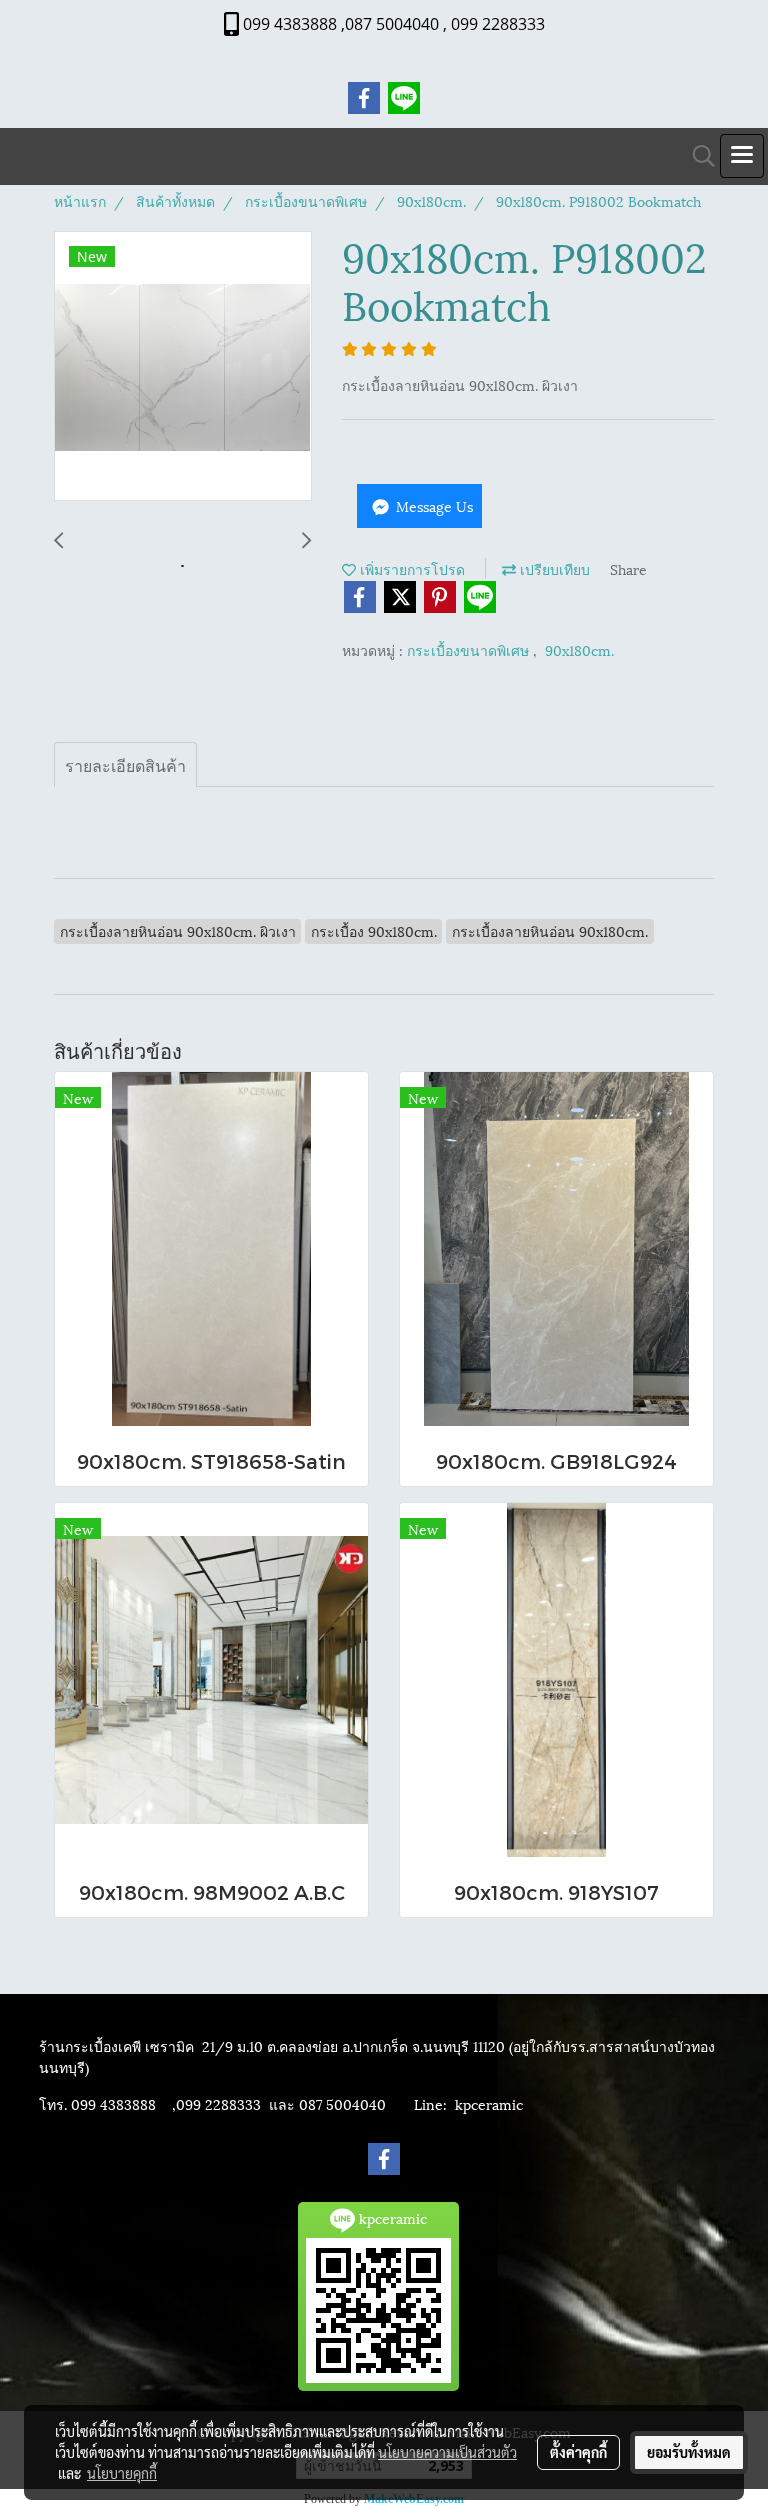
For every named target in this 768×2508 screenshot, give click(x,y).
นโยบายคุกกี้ (122, 2473)
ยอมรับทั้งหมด (689, 2452)
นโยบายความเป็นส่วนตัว (447, 2452)
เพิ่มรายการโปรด (410, 568)
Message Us (432, 505)
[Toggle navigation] (742, 156)
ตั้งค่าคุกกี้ (578, 2452)
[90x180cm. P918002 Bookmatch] (183, 367)
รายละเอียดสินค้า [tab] (125, 764)
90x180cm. (579, 649)
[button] (697, 156)
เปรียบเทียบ (553, 568)
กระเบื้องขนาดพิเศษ (470, 649)
